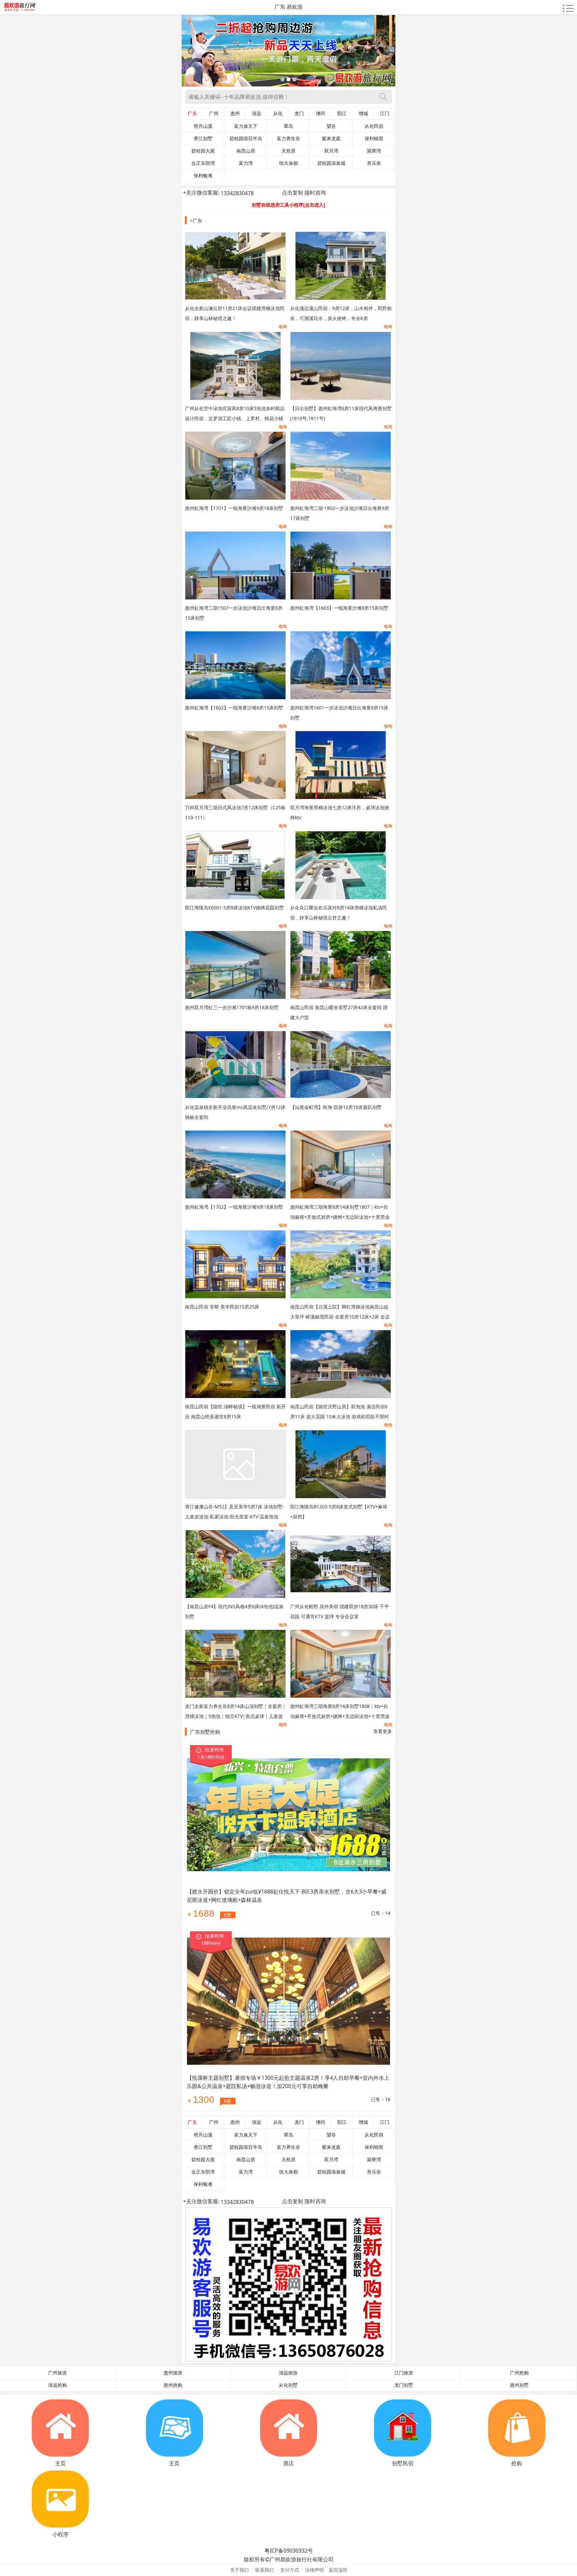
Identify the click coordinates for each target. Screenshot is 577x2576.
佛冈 (321, 113)
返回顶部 (338, 2570)
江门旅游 (404, 2373)
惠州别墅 (519, 2385)
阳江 (342, 113)
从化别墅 (288, 2385)
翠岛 (288, 126)
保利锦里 (374, 138)
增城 (363, 113)
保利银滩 (203, 176)
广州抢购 (519, 2373)
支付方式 (290, 2570)
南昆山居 (246, 151)
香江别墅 (203, 138)
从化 (278, 113)
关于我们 (239, 2570)
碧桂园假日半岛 (246, 138)
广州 (214, 113)
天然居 (288, 151)
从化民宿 (374, 126)
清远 (256, 113)
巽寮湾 (374, 151)
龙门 (299, 113)
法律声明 (315, 2570)
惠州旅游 (173, 2373)
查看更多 (383, 1731)
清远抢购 (57, 2385)
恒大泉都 (288, 163)
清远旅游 (288, 2373)
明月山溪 (203, 126)
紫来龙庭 (331, 138)
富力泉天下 (246, 126)
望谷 (331, 126)
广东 (192, 113)
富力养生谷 (288, 138)
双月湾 (331, 151)
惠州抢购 (173, 2385)
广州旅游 (57, 2373)
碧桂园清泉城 (331, 163)
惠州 (235, 113)
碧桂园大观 (203, 151)
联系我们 (264, 2570)
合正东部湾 (203, 163)
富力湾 (246, 163)
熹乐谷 (374, 163)
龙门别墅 (404, 2385)
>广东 (196, 220)
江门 (385, 113)
